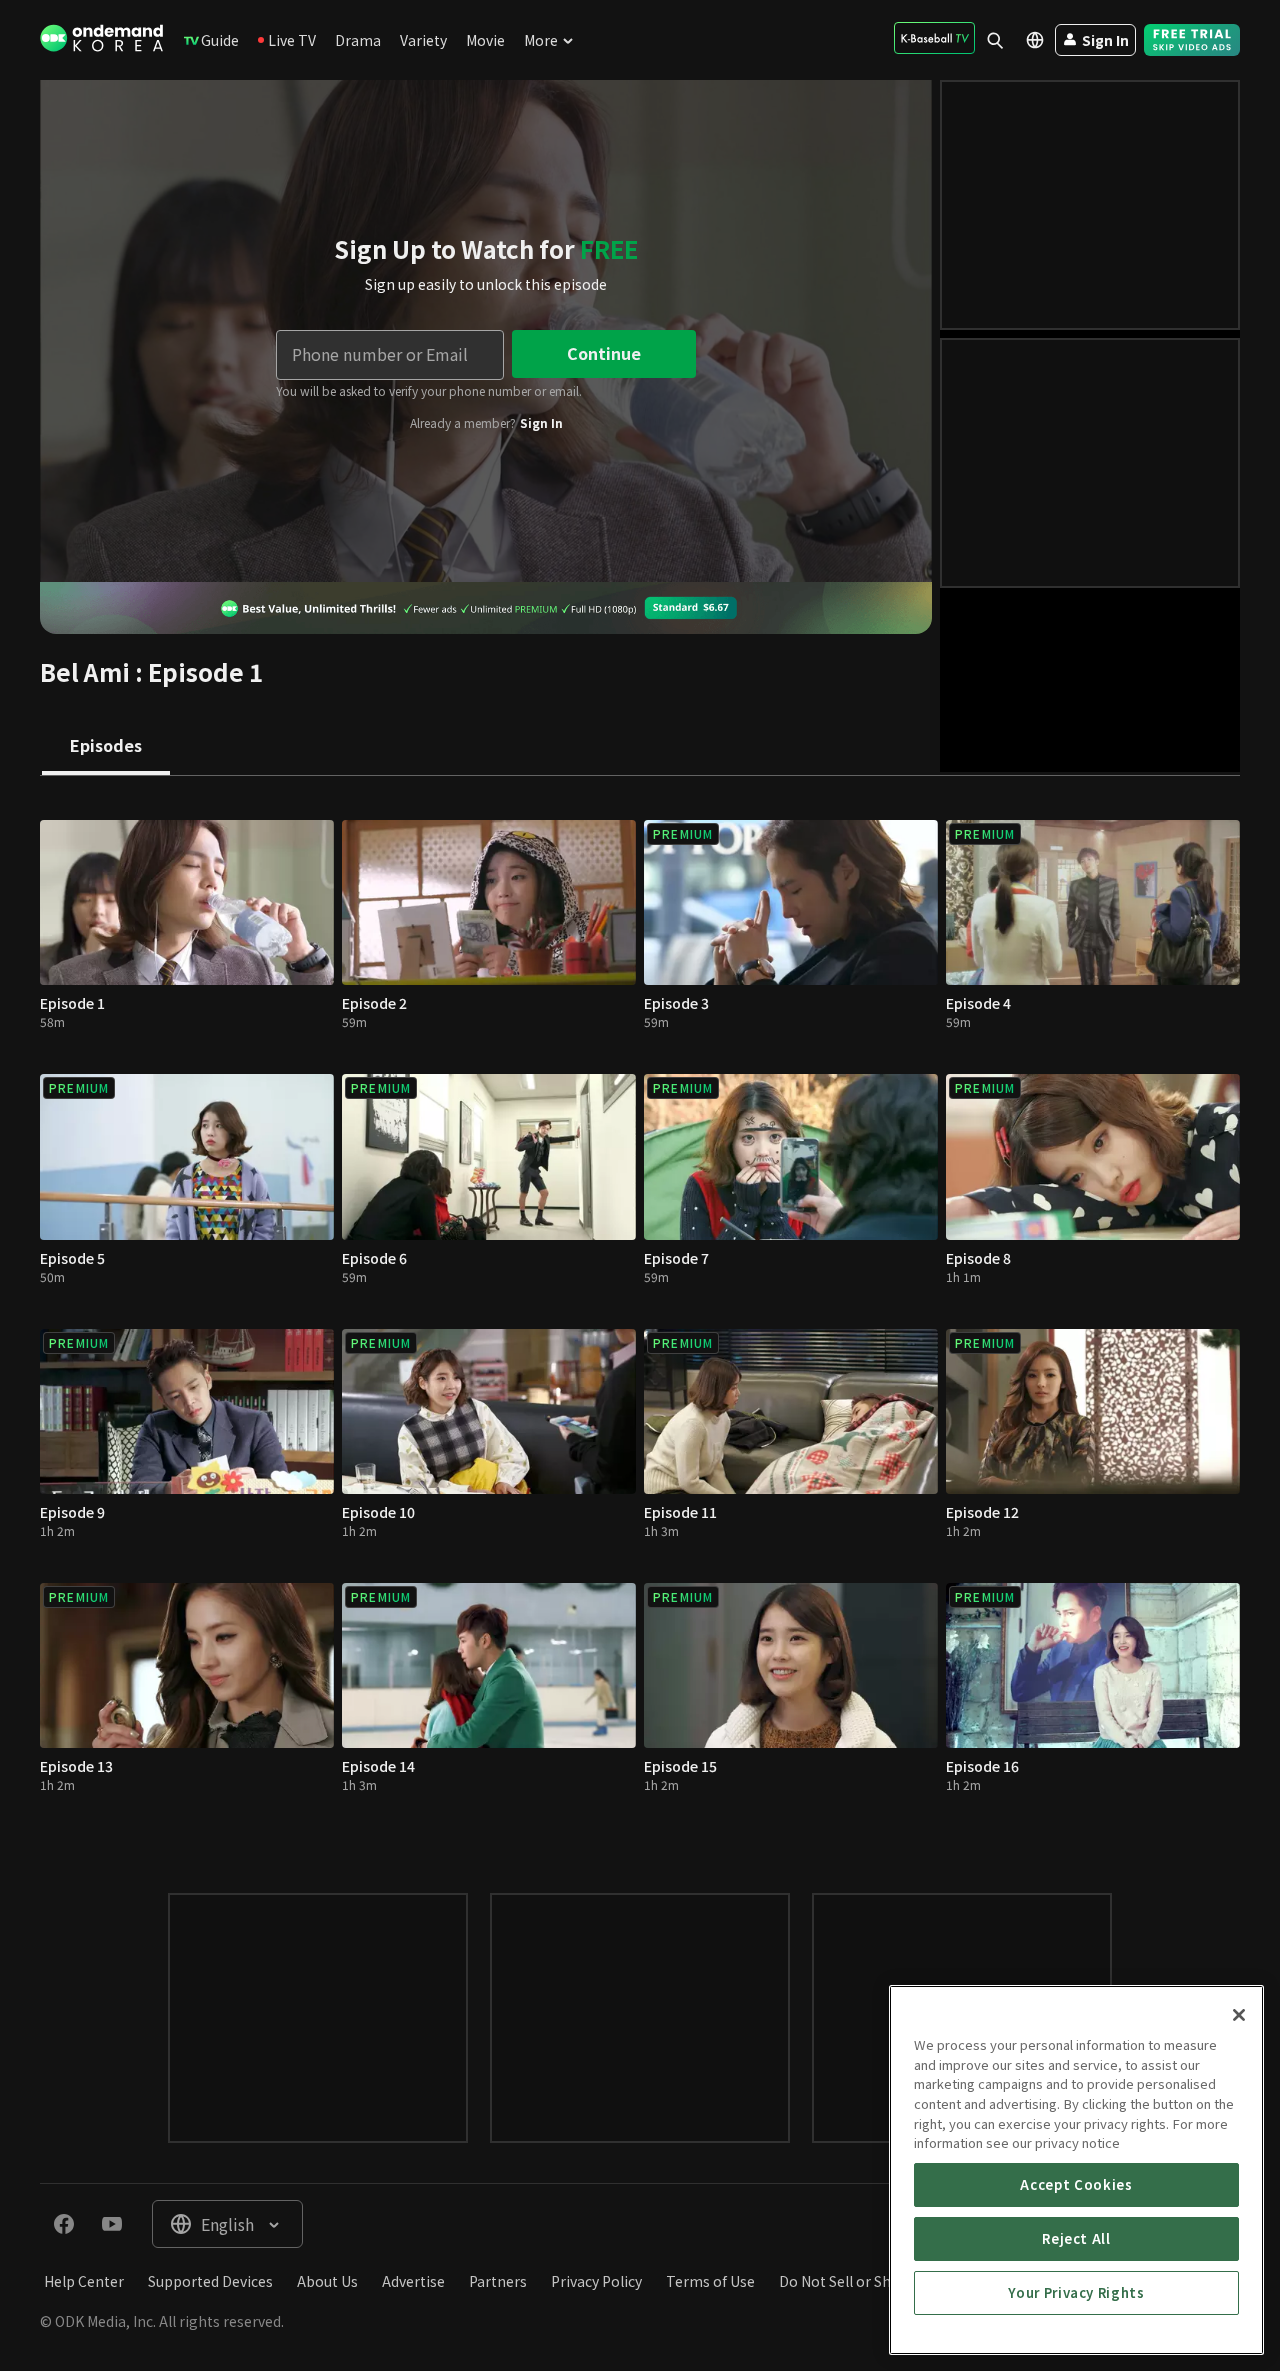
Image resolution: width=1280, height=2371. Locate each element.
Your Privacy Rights (1076, 2292)
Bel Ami (85, 671)
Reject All (1076, 2238)
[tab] (106, 747)
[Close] (1239, 2015)
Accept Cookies (1076, 2184)
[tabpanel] (640, 1315)
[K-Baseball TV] (934, 38)
